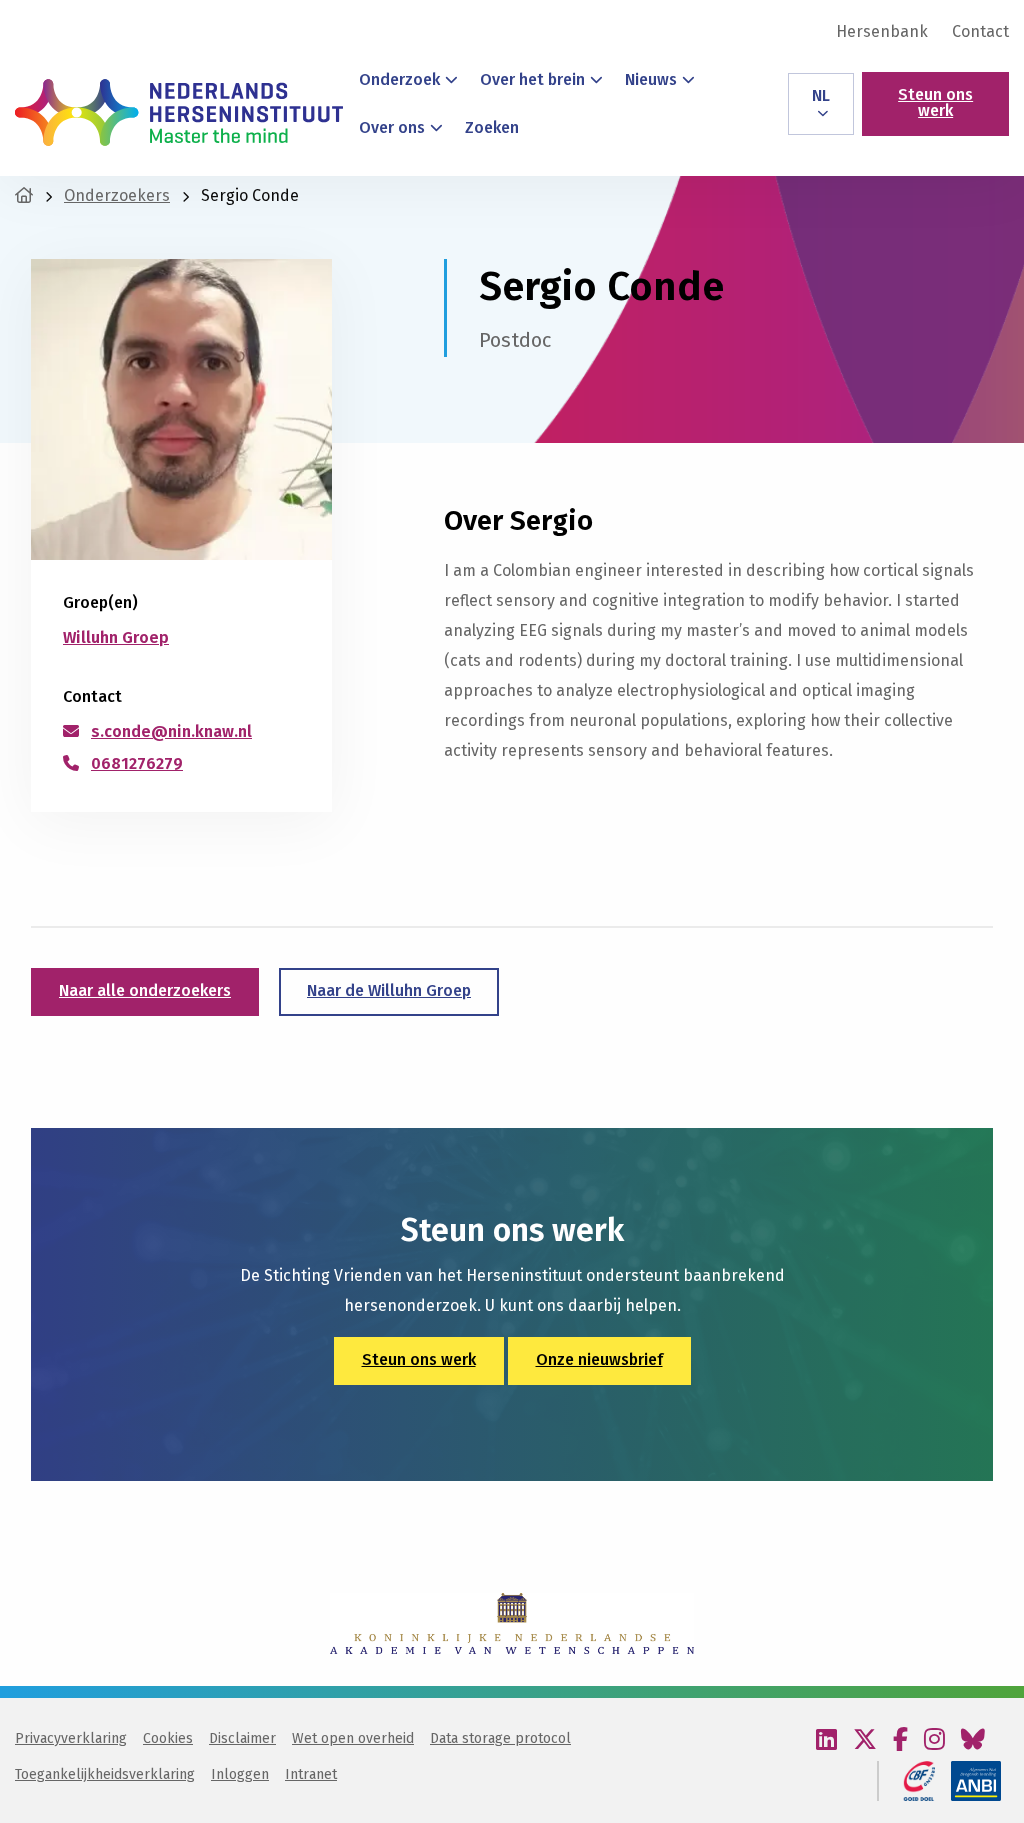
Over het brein (532, 79)
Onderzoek (399, 79)
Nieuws (651, 79)
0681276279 (137, 763)
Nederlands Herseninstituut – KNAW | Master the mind (179, 112)
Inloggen (240, 1774)
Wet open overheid (353, 1738)
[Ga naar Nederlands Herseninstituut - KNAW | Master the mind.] (24, 195)
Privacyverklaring (71, 1738)
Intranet (311, 1774)
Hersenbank (882, 32)
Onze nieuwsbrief (599, 1359)
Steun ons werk (935, 102)
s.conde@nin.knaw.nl (171, 731)
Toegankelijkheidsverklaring (105, 1774)
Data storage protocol (500, 1738)
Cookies (168, 1738)
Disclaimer (242, 1738)
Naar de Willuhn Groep (389, 990)
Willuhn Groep (116, 637)
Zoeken (492, 127)
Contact (980, 32)
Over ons (392, 127)
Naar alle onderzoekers (145, 990)
